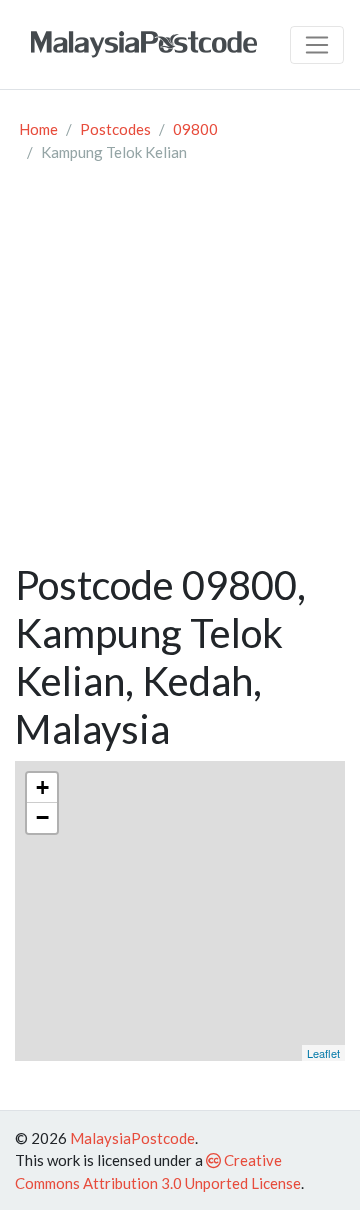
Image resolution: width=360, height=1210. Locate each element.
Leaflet (323, 1053)
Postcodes (115, 129)
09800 (195, 129)
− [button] (42, 817)
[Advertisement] (180, 371)
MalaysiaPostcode (132, 1138)
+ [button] (42, 787)
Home (38, 129)
